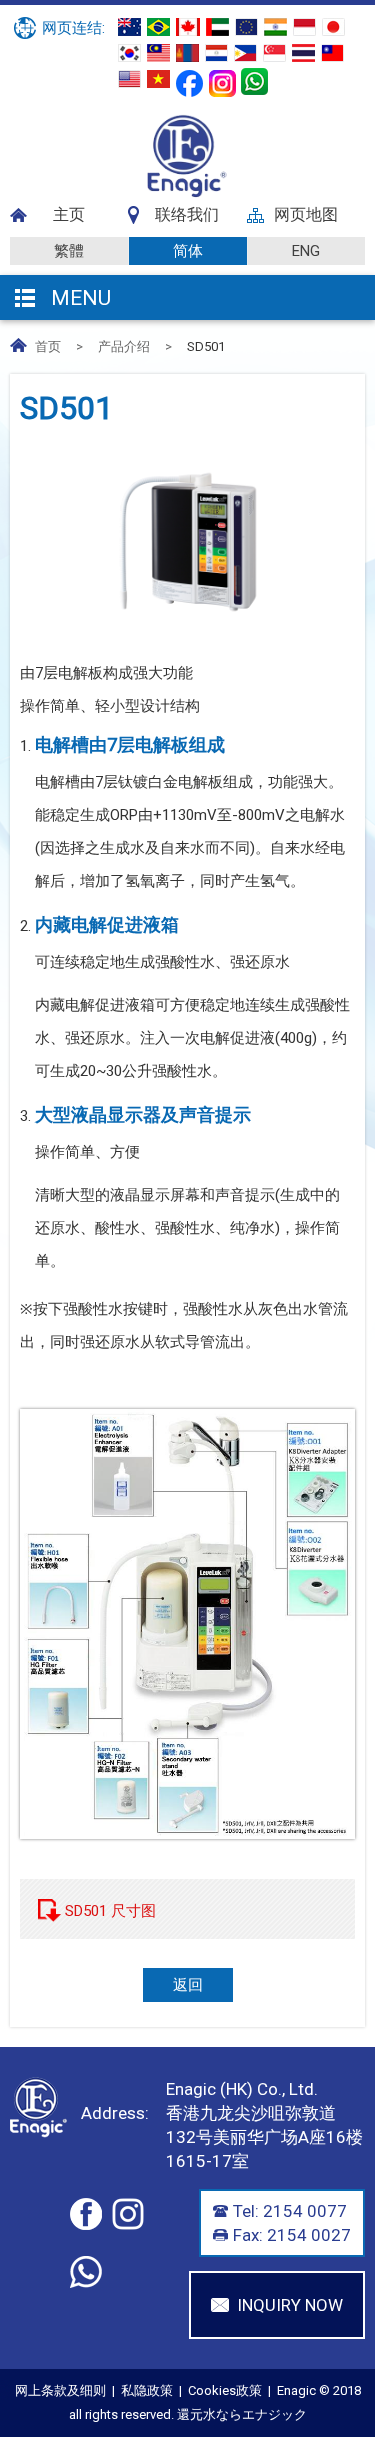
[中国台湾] (332, 53)
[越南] (158, 79)
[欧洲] (246, 27)
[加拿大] (188, 27)
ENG (306, 251)
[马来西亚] (158, 53)
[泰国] (303, 53)
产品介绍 (124, 346)
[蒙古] (187, 53)
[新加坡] (274, 53)
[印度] (275, 27)
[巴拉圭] (216, 53)
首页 (48, 346)
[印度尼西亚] (304, 27)
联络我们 (187, 214)
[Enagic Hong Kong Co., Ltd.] (187, 193)
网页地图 (306, 214)
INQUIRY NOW (290, 2305)
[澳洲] (129, 27)
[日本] (333, 27)
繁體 (69, 251)
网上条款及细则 (60, 2390)
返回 (188, 1985)
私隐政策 (147, 2390)
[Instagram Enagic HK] (222, 83)
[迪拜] (217, 27)
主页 (69, 214)
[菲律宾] (245, 53)
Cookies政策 (225, 2390)
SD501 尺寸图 (110, 1911)
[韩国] (129, 53)
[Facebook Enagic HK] (189, 83)
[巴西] (158, 27)
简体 (188, 251)
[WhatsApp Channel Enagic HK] (254, 81)
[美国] (129, 79)
